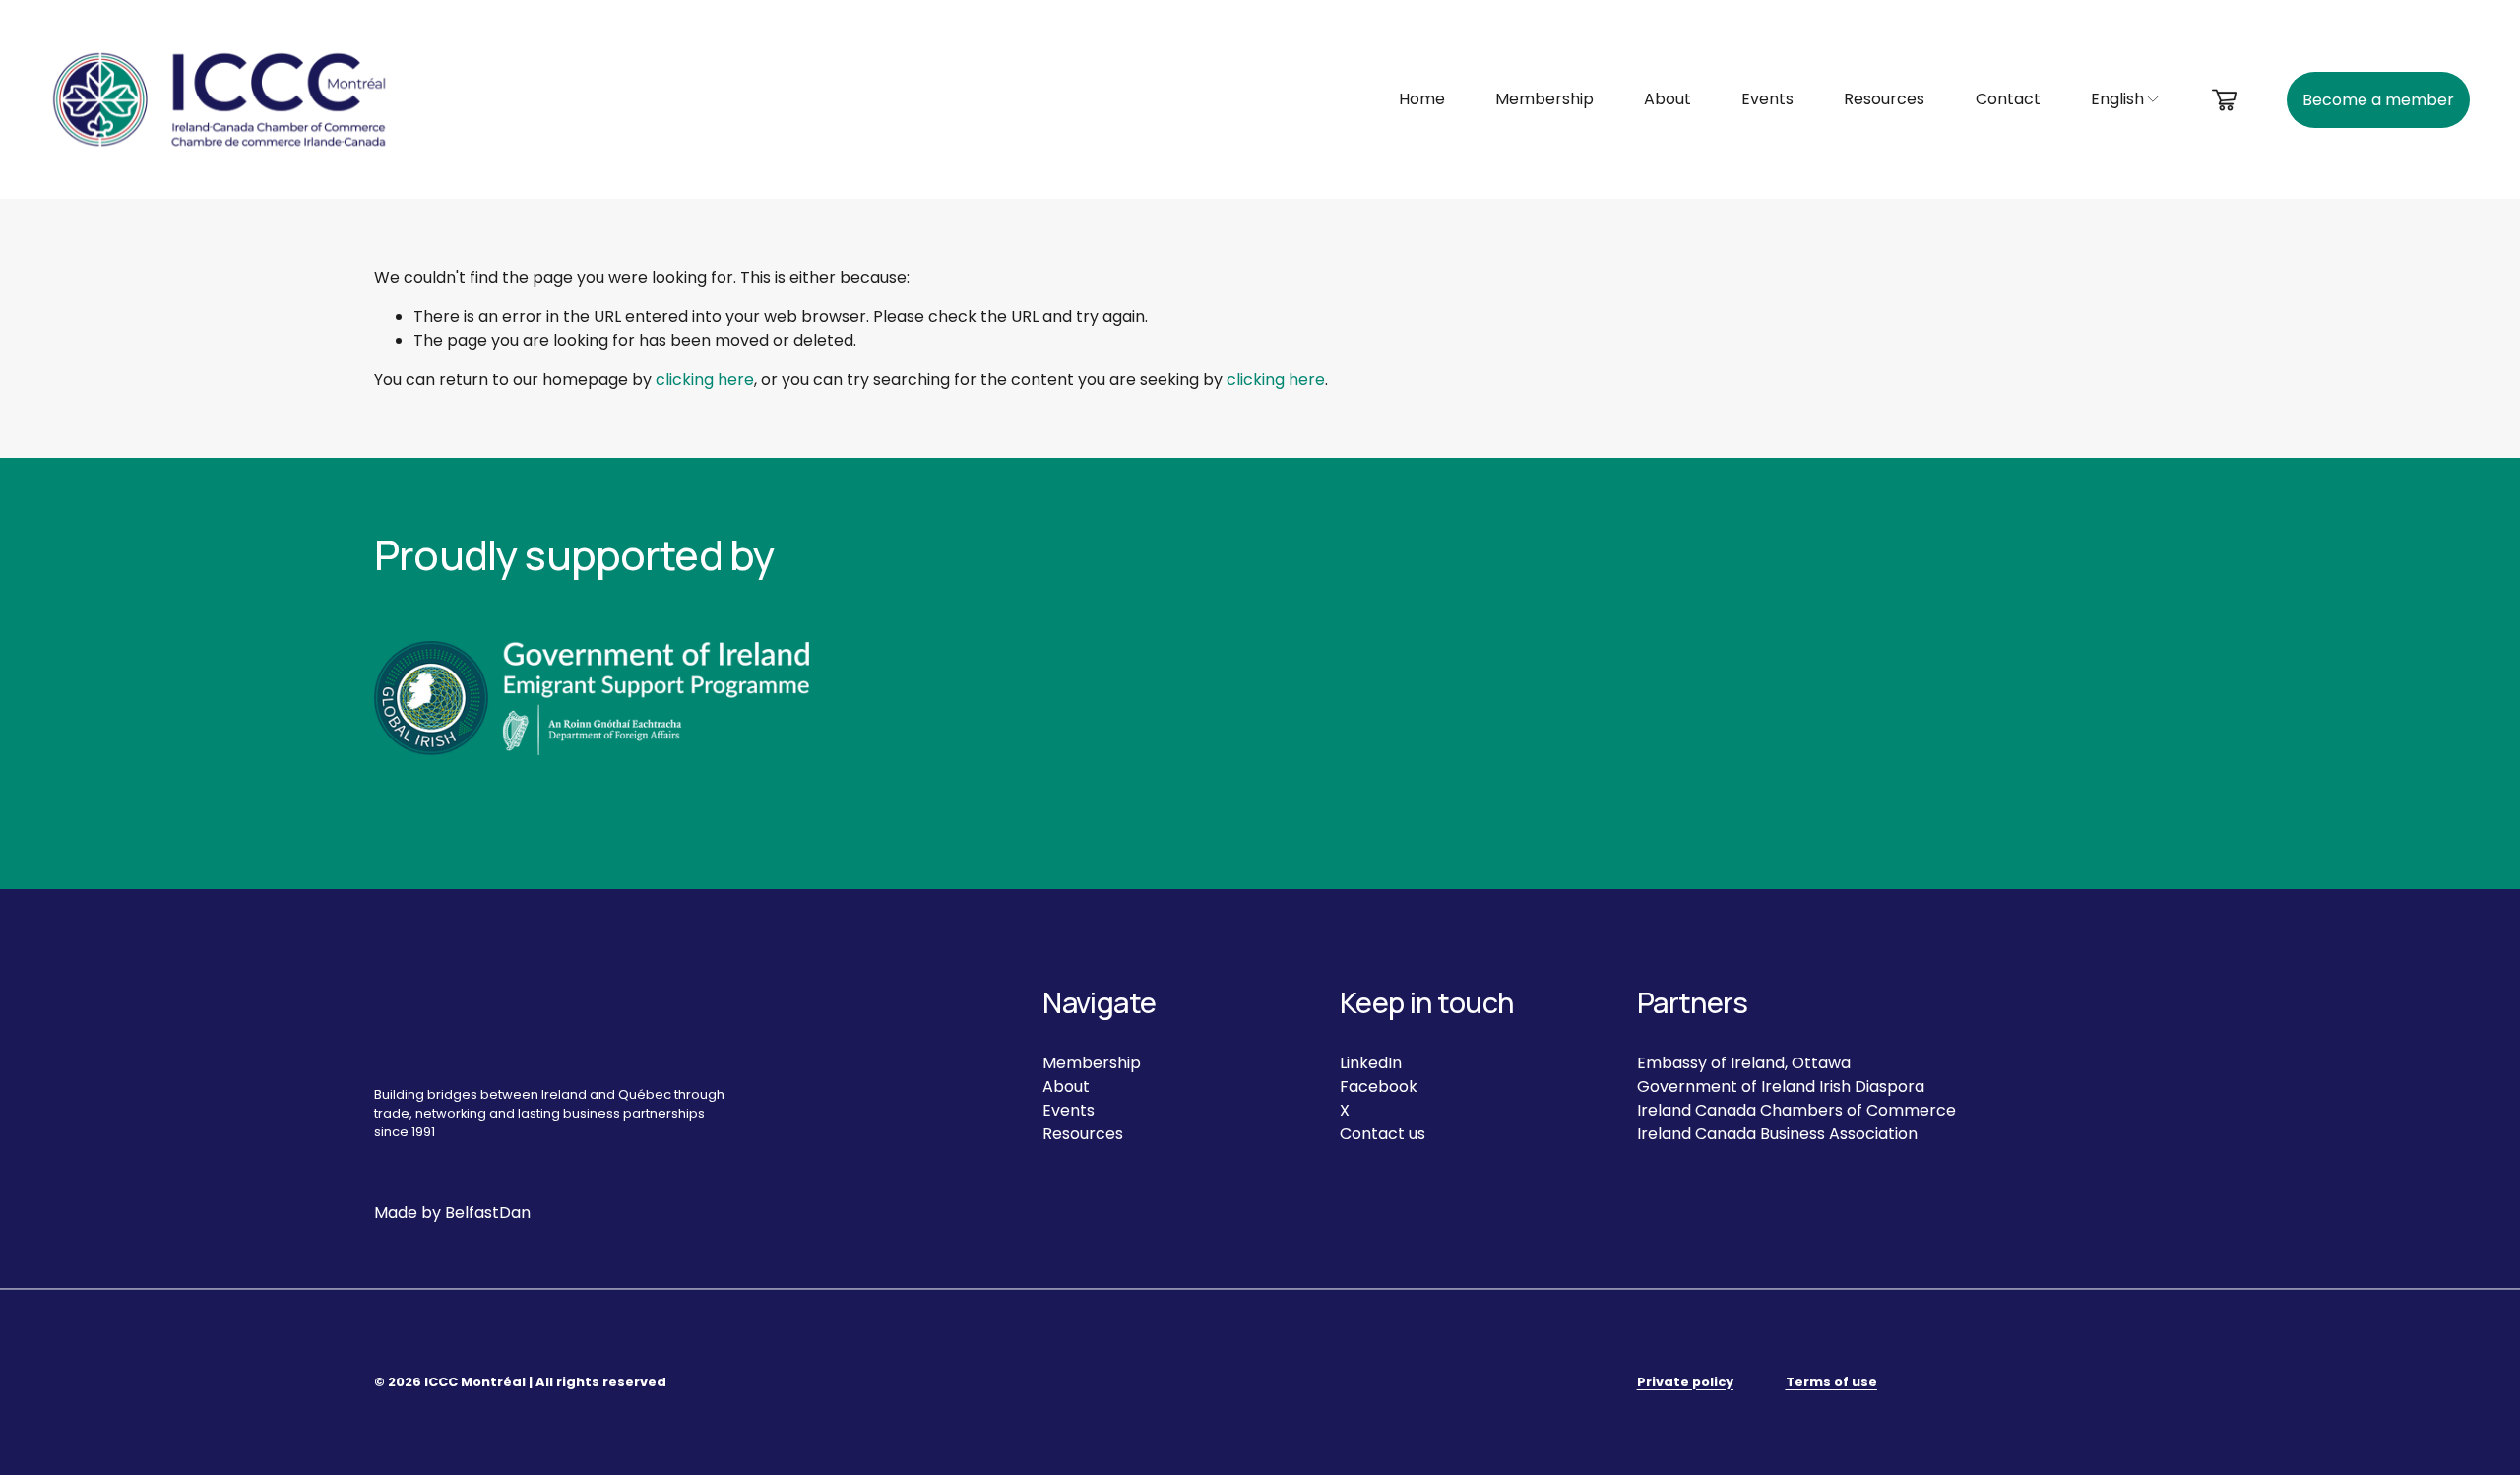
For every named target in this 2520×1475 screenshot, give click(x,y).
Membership (1544, 99)
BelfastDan (488, 1213)
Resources (1884, 99)
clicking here (705, 380)
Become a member (2378, 100)
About (1668, 99)
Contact (2008, 99)
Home (1422, 99)
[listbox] (2126, 100)
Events (1767, 99)
